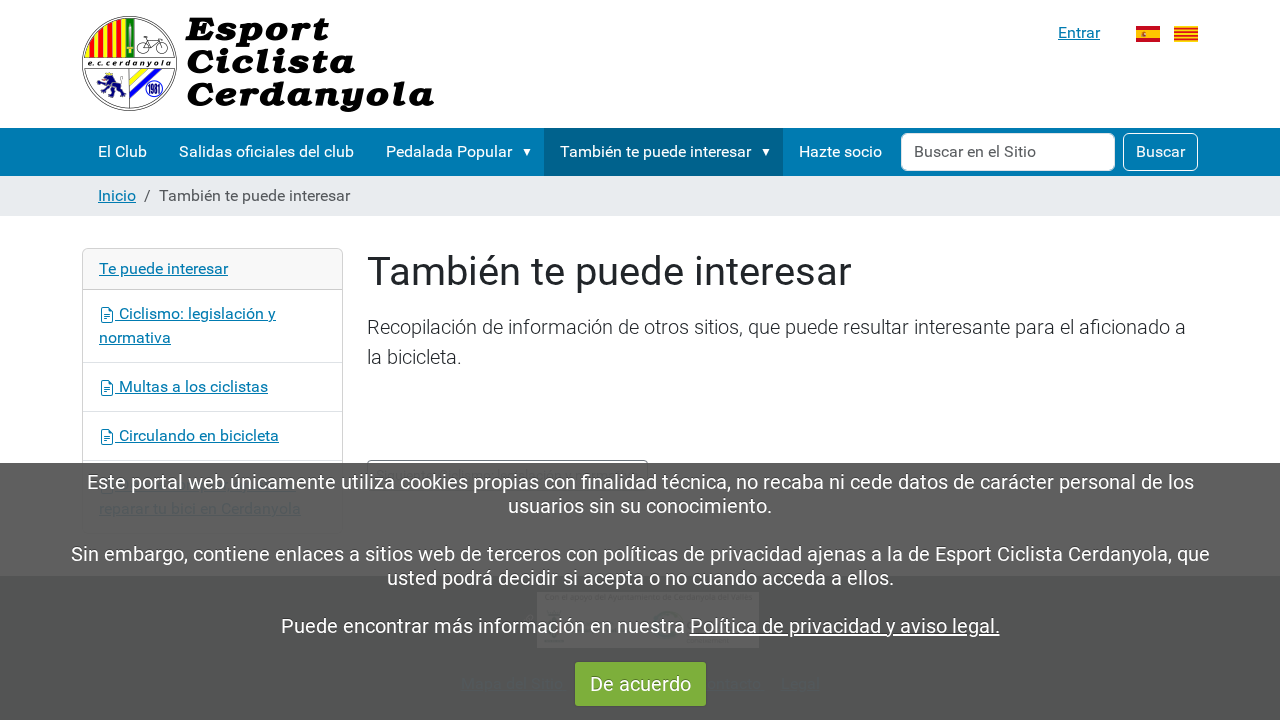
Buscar (1160, 151)
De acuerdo (640, 684)
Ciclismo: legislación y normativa (187, 325)
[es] (258, 64)
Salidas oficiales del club (266, 151)
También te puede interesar (655, 151)
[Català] (1186, 32)
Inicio (117, 195)
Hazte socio (840, 151)
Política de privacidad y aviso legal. (845, 626)
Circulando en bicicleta (197, 435)
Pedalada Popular (449, 151)
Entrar (1079, 32)
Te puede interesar (163, 268)
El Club (122, 151)
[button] (531, 152)
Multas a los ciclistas (191, 386)
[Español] (1148, 32)
